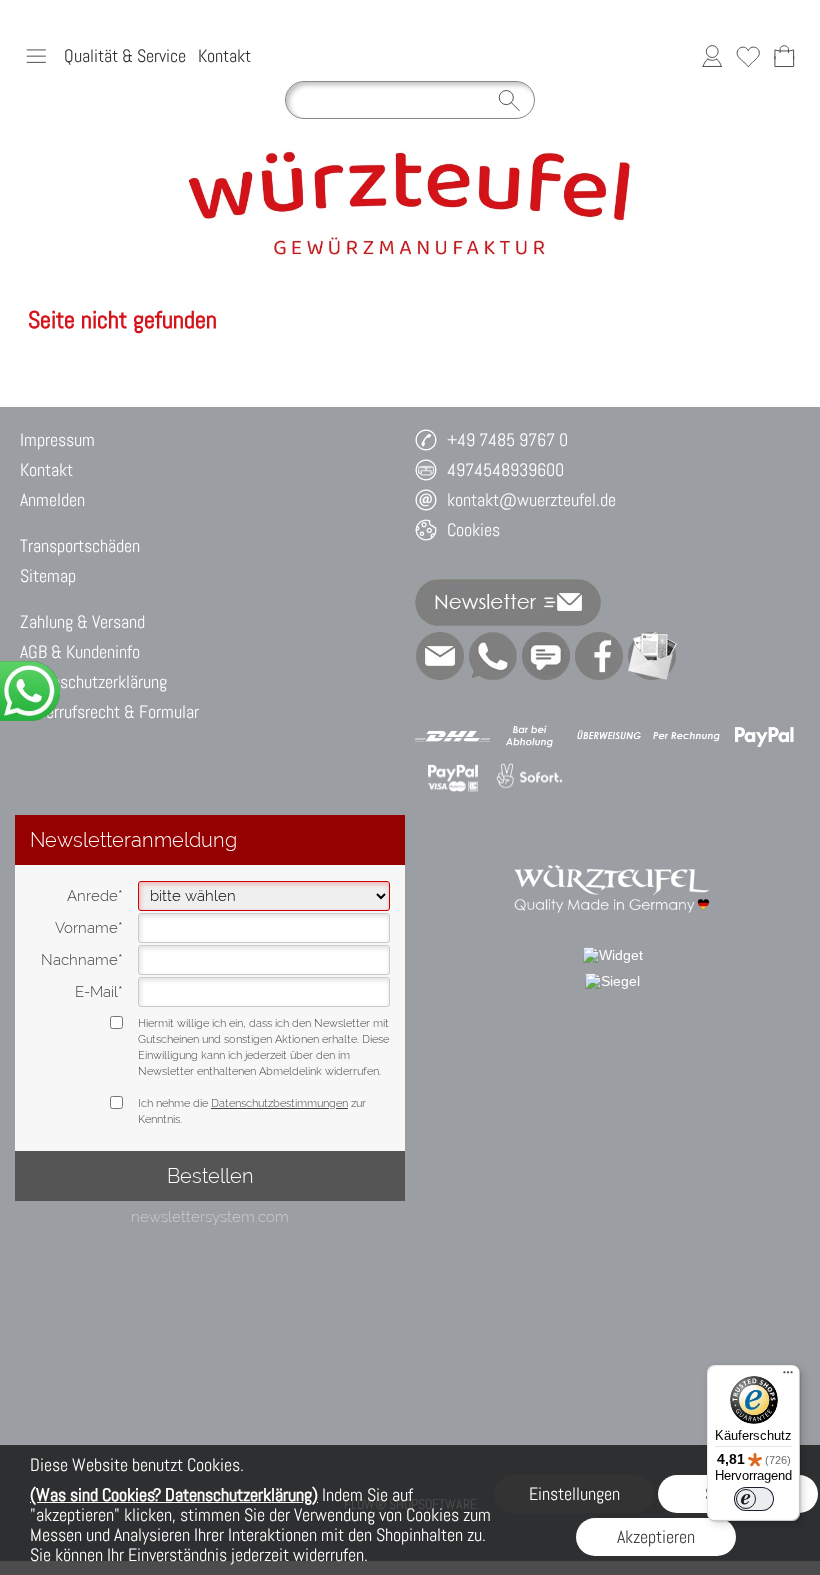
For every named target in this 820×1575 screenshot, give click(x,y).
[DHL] (452, 736)
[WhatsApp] (493, 656)
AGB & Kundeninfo (80, 651)
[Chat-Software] (546, 656)
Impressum (57, 439)
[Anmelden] (712, 56)
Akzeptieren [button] (656, 1536)
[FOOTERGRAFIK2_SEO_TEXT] (612, 853)
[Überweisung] (608, 736)
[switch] (754, 1499)
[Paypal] (764, 736)
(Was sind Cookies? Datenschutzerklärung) (174, 1494)
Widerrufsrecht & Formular (109, 711)
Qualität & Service (125, 55)
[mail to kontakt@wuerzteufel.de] (440, 656)
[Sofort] (530, 777)
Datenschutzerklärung (93, 681)
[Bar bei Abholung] (530, 736)
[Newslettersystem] (652, 656)
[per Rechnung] (686, 736)
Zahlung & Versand (82, 621)
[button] (36, 56)
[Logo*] (410, 157)
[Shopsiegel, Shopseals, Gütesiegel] (613, 955)
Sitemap (48, 575)
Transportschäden (80, 545)
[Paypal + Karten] (452, 777)
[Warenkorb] (784, 56)
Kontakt (224, 55)
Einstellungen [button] (574, 1493)
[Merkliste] (748, 56)
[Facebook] (599, 656)
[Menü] (788, 1377)
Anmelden (52, 499)
